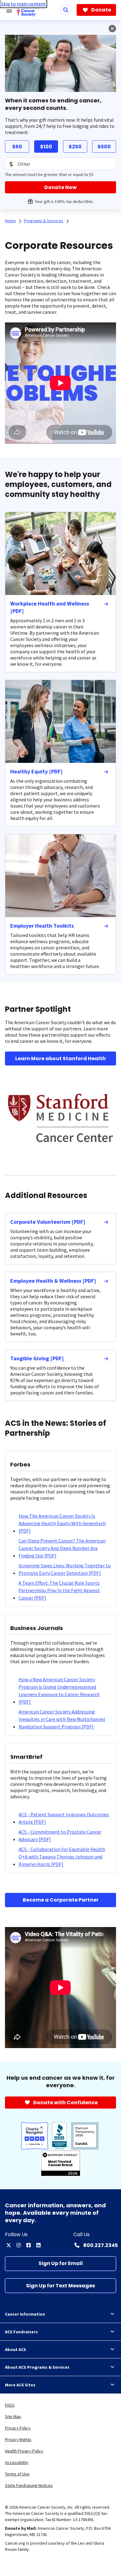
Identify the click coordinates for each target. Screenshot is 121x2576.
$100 (46, 147)
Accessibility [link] (17, 2462)
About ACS (16, 2349)
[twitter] (9, 2245)
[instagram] (19, 2245)
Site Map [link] (13, 2416)
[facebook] (29, 2245)
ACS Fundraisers (21, 2332)
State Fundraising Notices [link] (29, 2485)
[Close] (112, 29)
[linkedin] (38, 2245)
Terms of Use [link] (17, 2474)
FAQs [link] (10, 2405)
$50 (17, 147)
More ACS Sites (20, 2385)
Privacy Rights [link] (18, 2439)
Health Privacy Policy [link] (24, 2451)
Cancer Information (25, 2314)
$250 (75, 147)
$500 (104, 147)
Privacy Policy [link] (18, 2428)
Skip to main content (23, 4)
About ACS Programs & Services (37, 2367)
